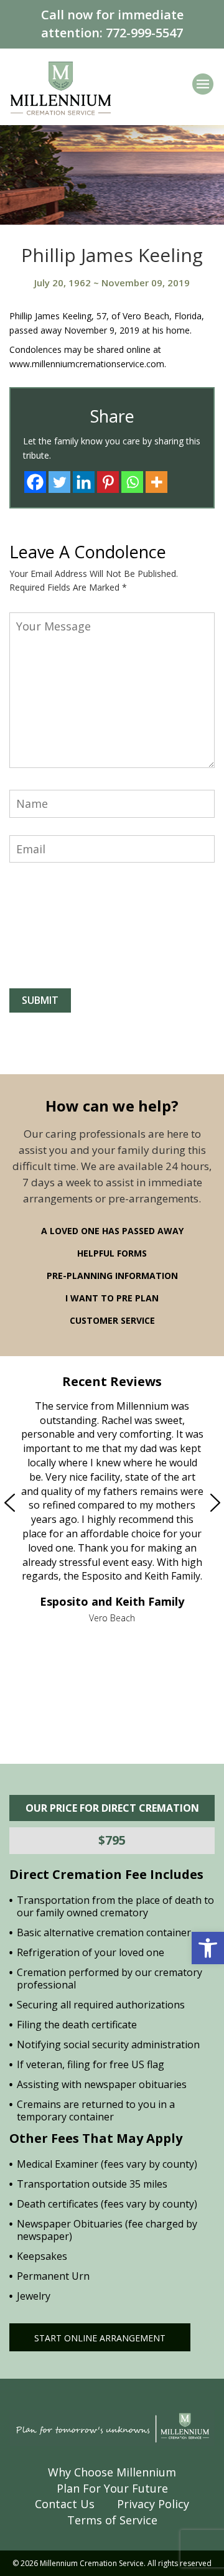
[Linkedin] (84, 482)
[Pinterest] (108, 482)
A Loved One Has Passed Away (112, 1231)
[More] (156, 482)
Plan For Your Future (112, 2488)
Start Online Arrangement (100, 2338)
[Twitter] (59, 482)
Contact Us (65, 2504)
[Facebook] (35, 482)
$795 (112, 1840)
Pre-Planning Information (112, 1276)
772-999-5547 (144, 33)
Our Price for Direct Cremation (112, 1808)
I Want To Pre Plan (112, 1298)
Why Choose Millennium (112, 2472)
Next (189, 1503)
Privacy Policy (153, 2504)
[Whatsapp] (132, 482)
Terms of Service (112, 2520)
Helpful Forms (112, 1253)
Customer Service (112, 1320)
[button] (208, 1948)
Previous (35, 1503)
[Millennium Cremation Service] (61, 87)
